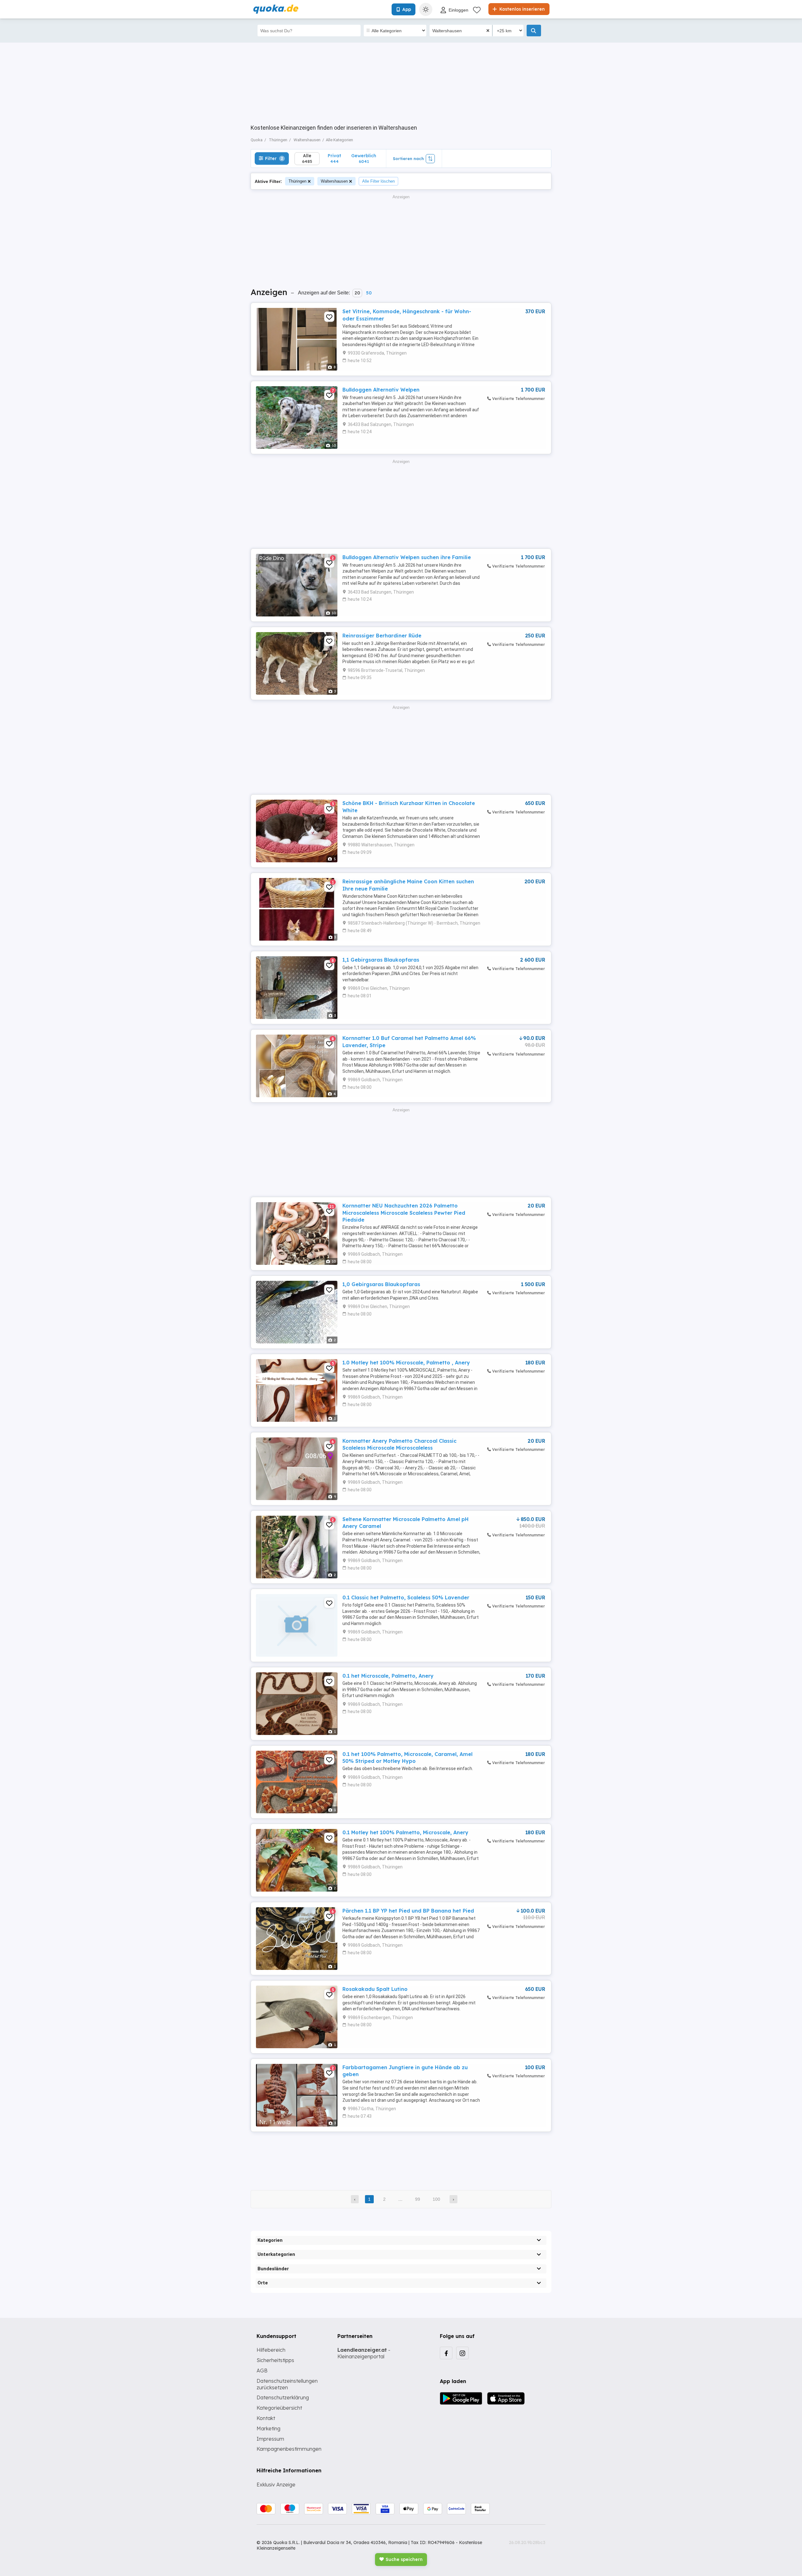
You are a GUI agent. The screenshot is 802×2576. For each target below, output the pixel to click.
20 (357, 293)
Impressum (270, 2439)
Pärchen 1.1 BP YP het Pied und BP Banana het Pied (408, 1911)
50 (369, 293)
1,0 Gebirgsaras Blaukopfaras (381, 1284)
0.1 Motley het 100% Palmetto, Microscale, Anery (405, 1832)
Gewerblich (364, 158)
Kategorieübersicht (279, 2408)
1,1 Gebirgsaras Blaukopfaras (381, 960)
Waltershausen (334, 181)
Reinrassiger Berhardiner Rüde (382, 636)
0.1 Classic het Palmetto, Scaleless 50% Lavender (406, 1597)
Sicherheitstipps (275, 2360)
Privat (334, 158)
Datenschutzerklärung (283, 2397)
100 (436, 2199)
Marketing (268, 2428)
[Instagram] (462, 2353)
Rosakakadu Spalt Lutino (375, 1989)
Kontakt (266, 2418)
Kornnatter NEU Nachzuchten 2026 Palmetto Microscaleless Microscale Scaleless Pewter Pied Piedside (404, 1213)
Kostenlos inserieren (521, 9)
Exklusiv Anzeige (276, 2485)
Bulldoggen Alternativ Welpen (381, 390)
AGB (262, 2371)
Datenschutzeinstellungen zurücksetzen (287, 2384)
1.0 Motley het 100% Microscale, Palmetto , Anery (406, 1363)
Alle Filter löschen (378, 181)
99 (418, 2199)
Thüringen (297, 181)
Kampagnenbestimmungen (289, 2449)
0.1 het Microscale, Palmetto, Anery (388, 1676)
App (407, 9)
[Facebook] (446, 2353)
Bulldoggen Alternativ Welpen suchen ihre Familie (407, 557)
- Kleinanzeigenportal (364, 2353)
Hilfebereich (271, 2350)
